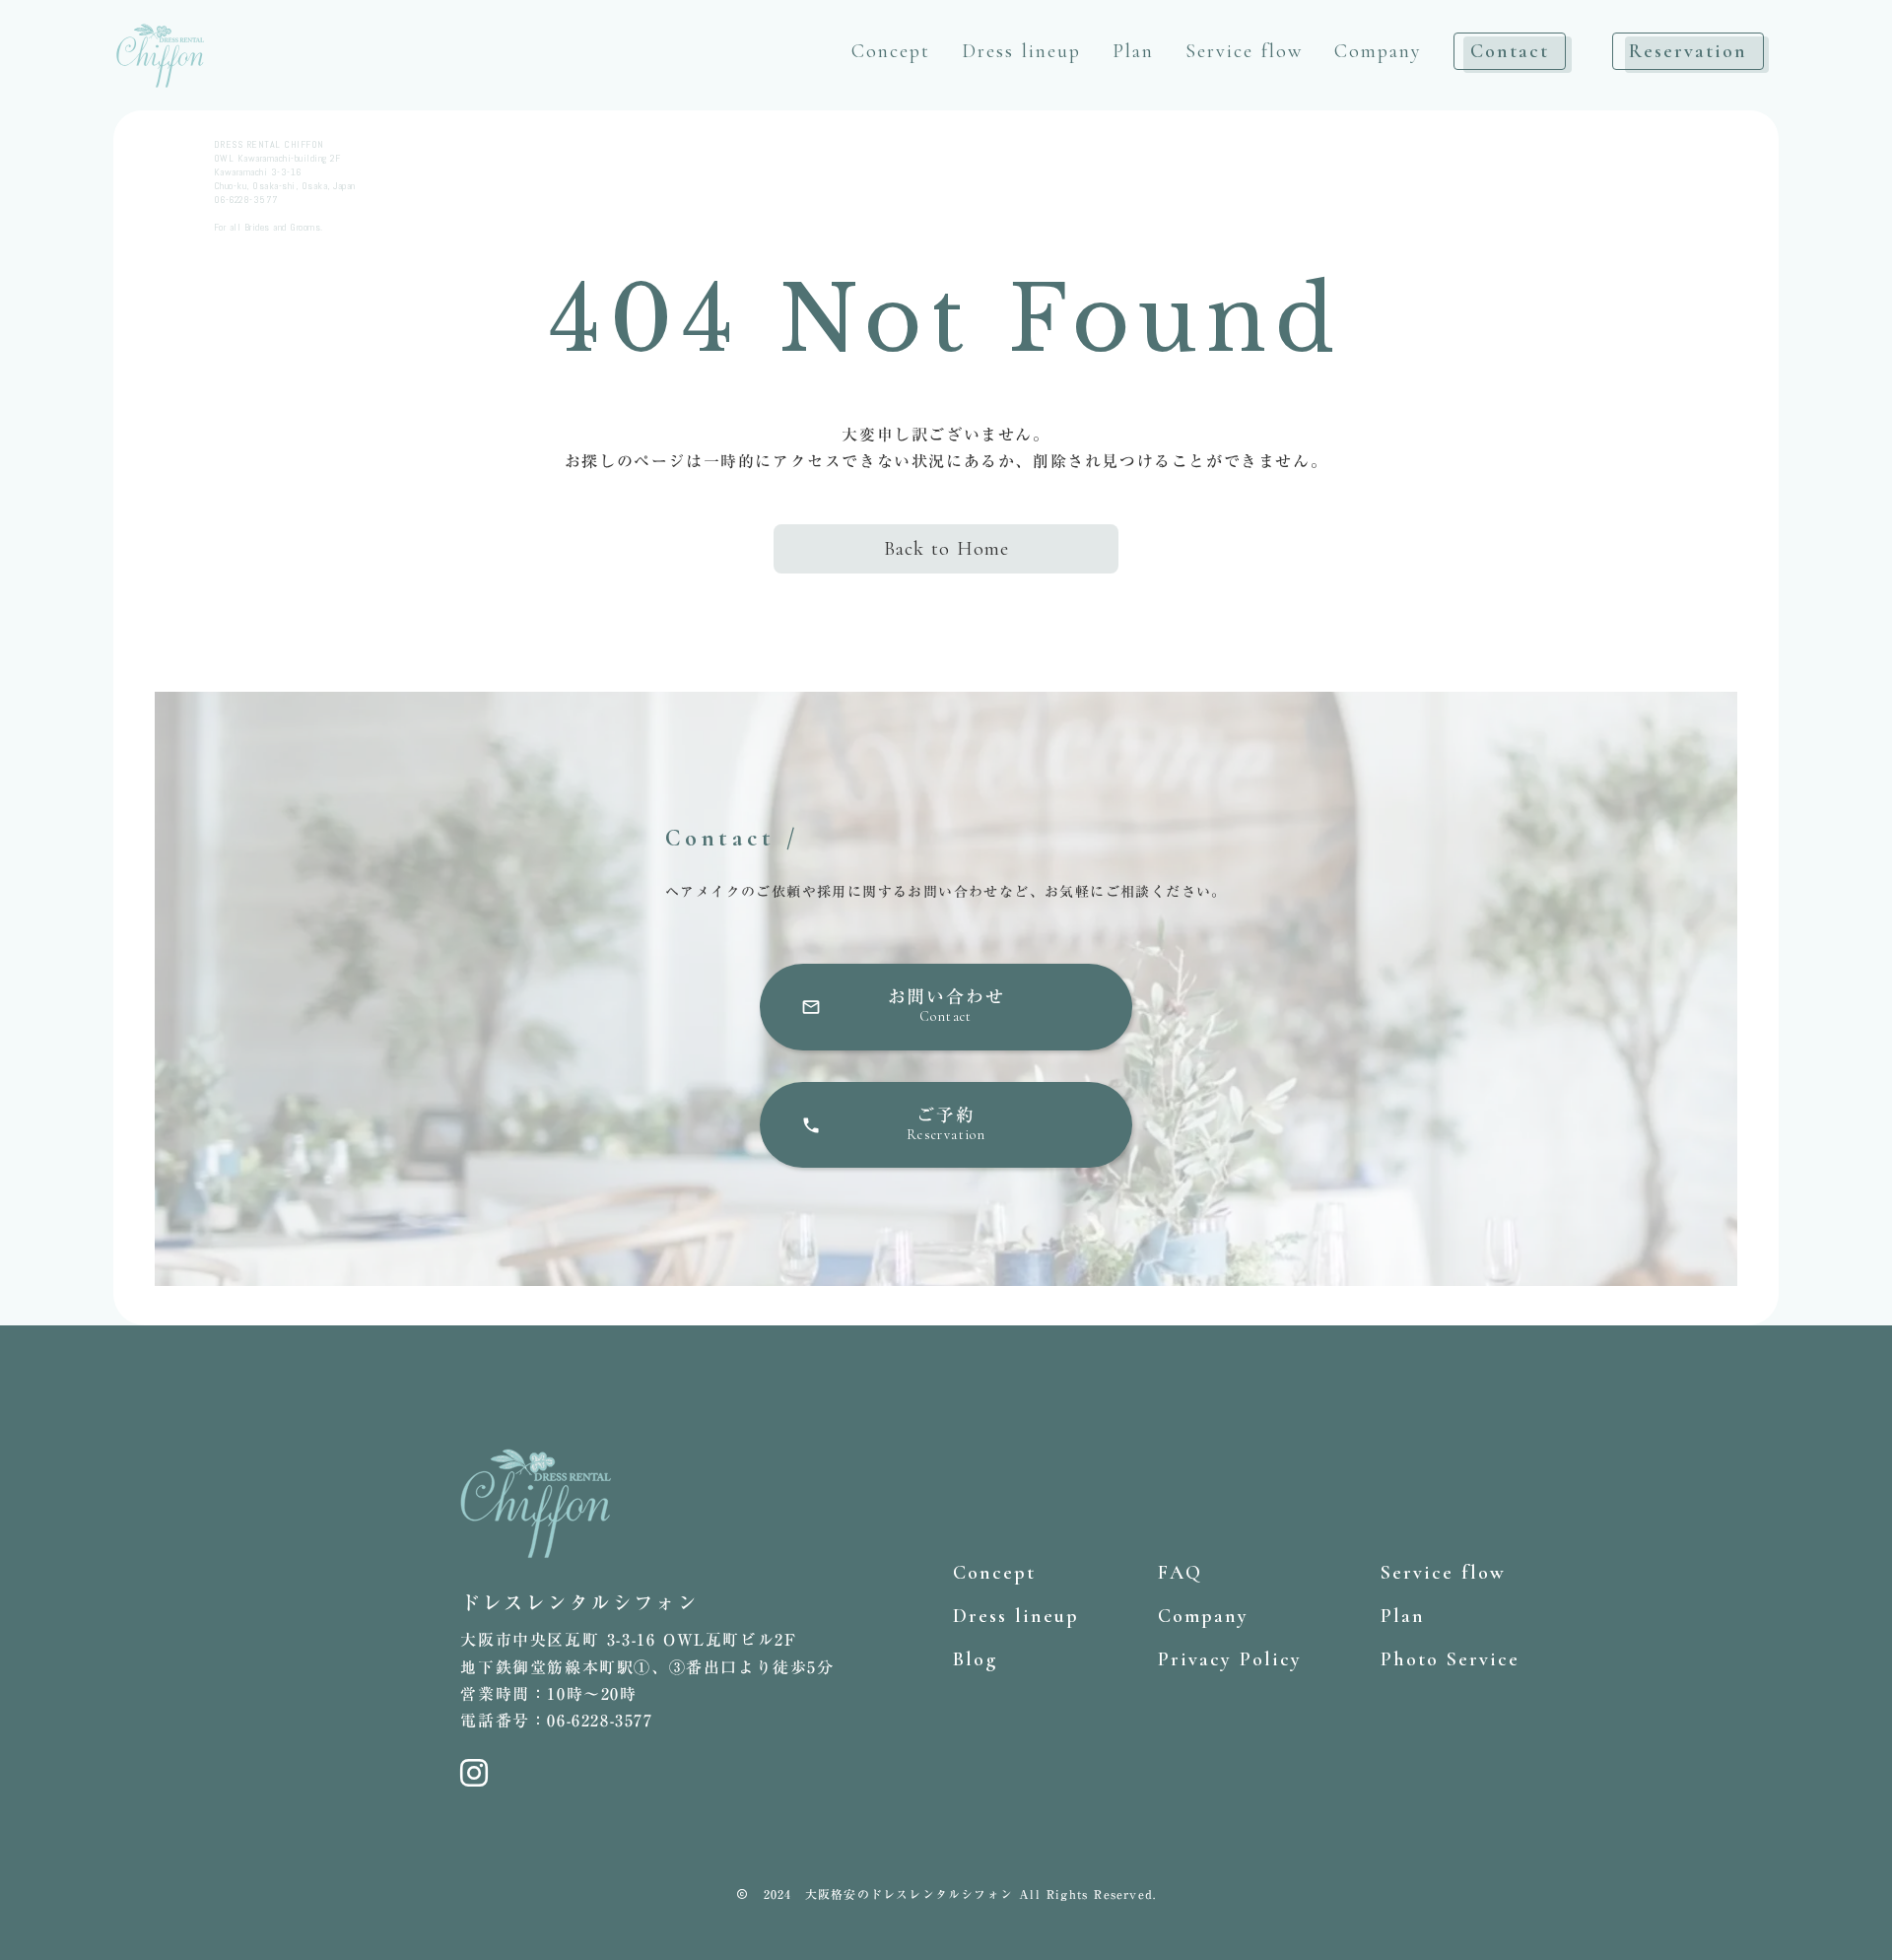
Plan (1133, 51)
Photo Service (1450, 1659)
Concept (891, 51)
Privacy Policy (1230, 1659)
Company (1378, 51)
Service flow (1244, 51)
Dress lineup (1021, 51)
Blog (975, 1659)
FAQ (1180, 1573)
